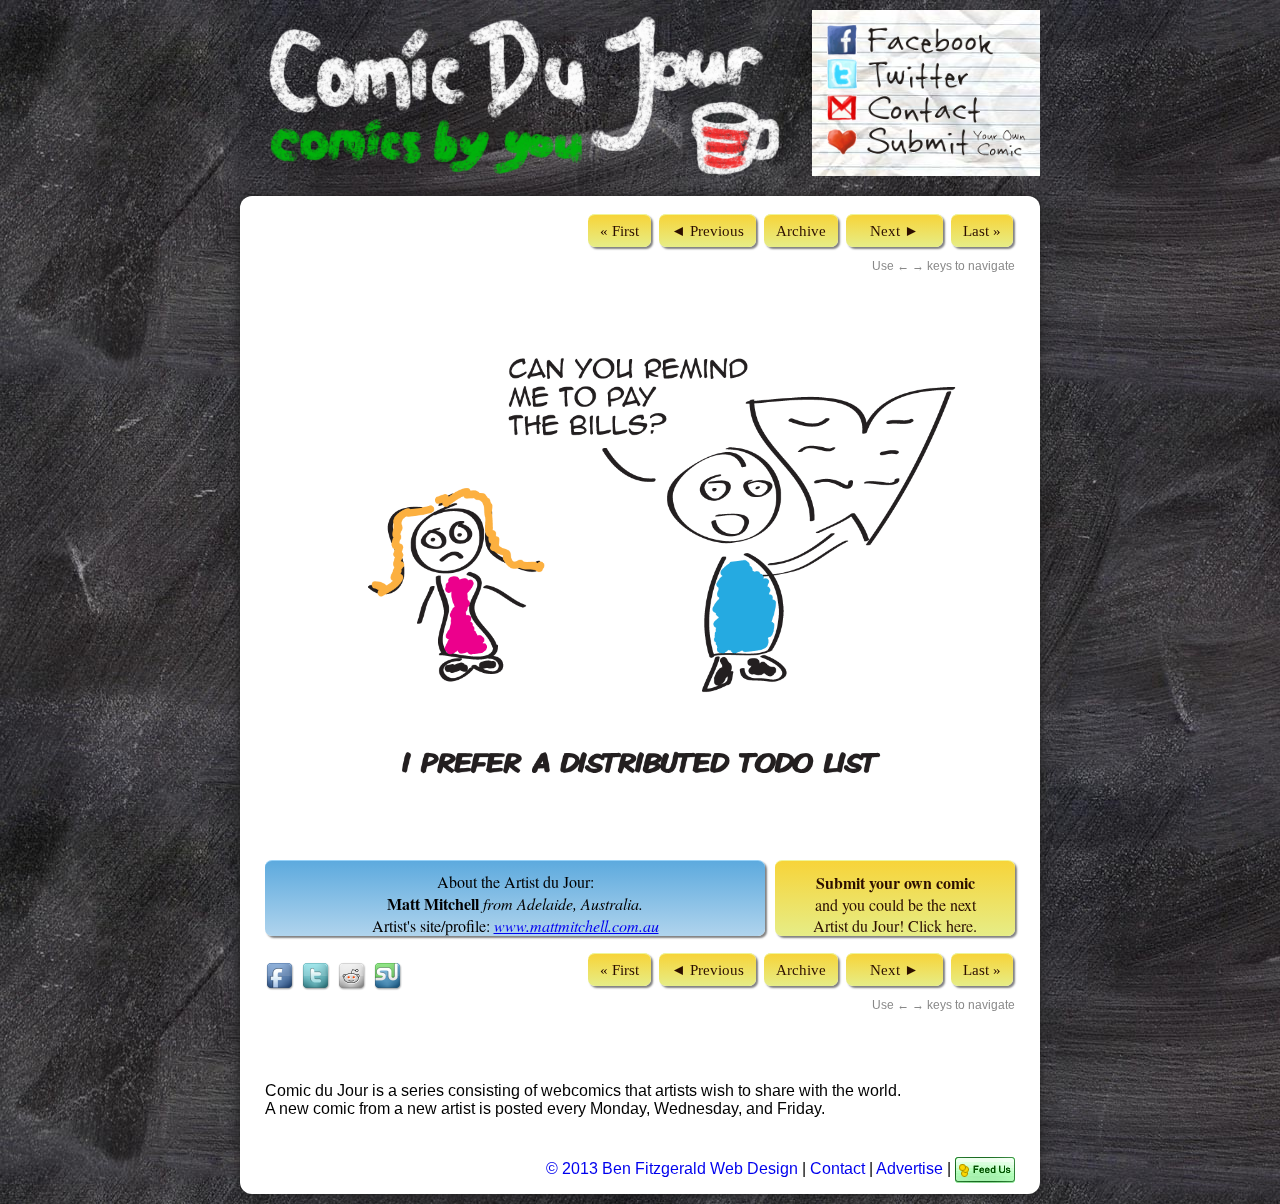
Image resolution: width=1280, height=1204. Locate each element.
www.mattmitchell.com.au (576, 925)
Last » (982, 231)
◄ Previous (707, 231)
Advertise (909, 1168)
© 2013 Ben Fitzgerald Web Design (674, 1168)
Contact (837, 1168)
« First (619, 231)
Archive (801, 231)
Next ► (894, 231)
